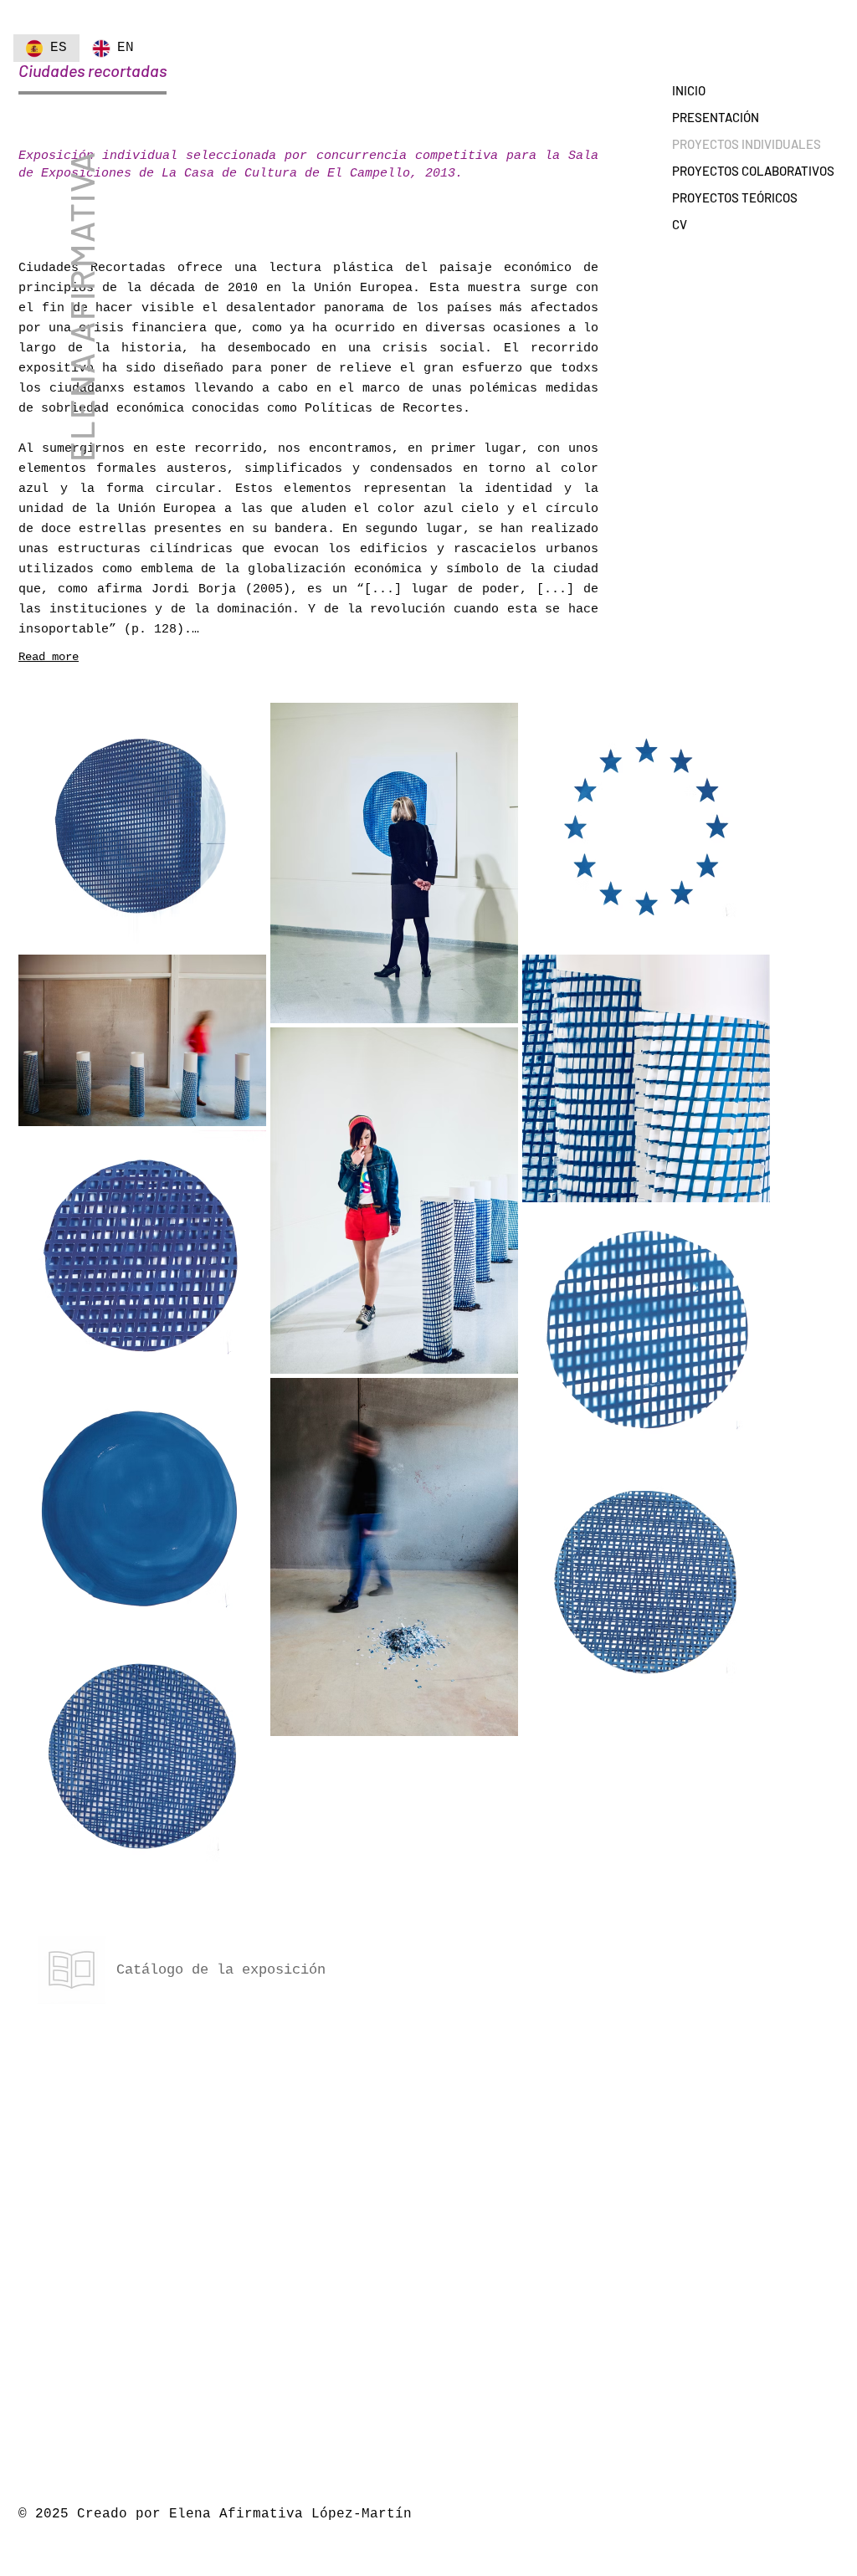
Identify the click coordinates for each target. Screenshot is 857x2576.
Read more (49, 657)
